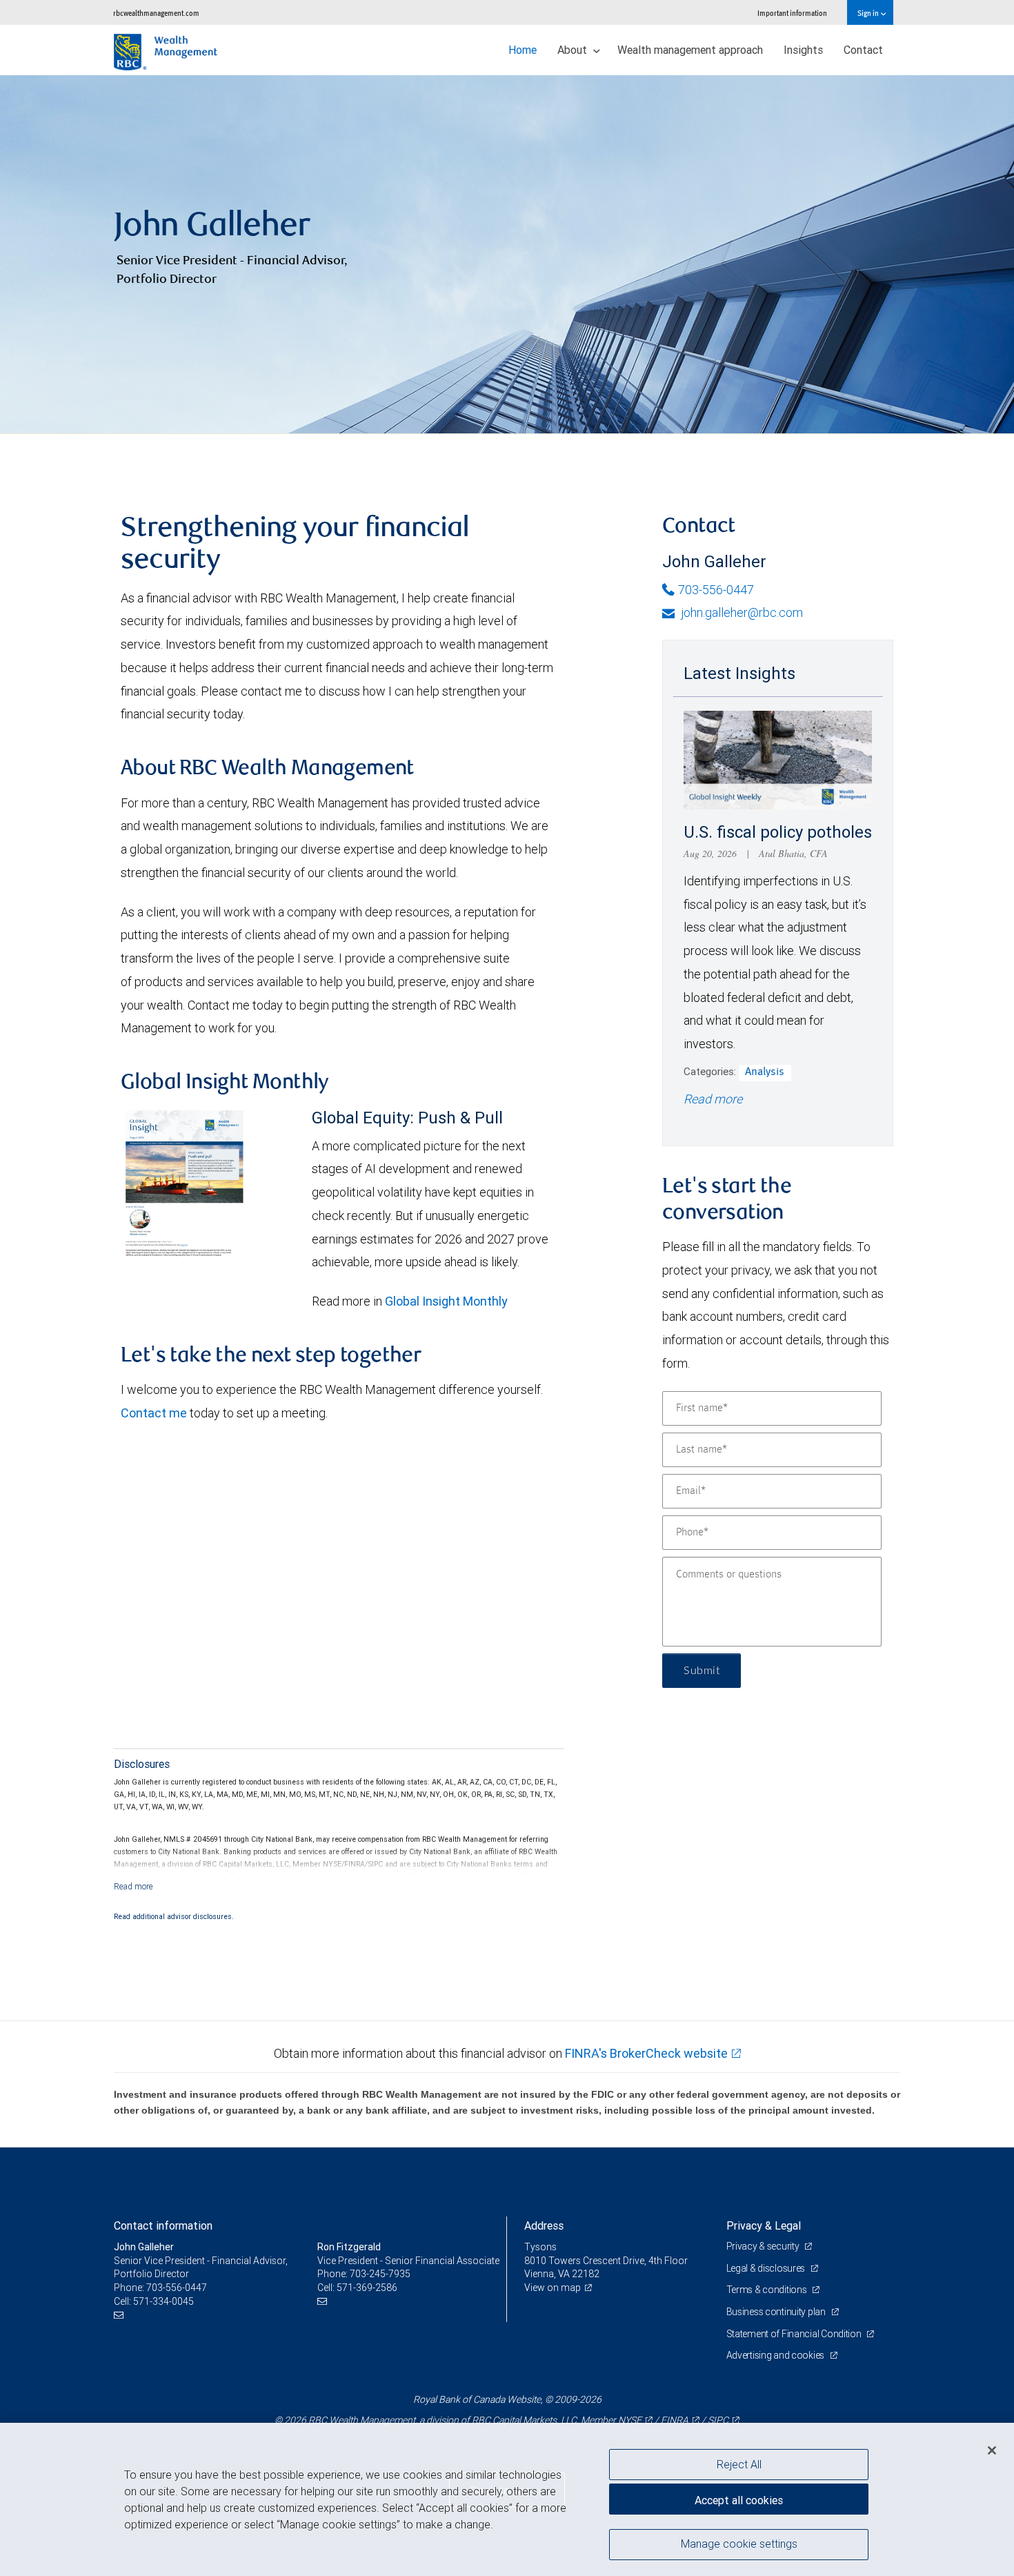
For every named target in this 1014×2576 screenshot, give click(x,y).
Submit (702, 1671)
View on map (553, 2288)
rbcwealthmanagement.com (156, 13)
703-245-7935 (380, 2274)
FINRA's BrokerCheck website (646, 2053)
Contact (863, 50)
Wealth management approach (690, 50)
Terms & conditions (768, 2290)
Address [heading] (544, 2225)
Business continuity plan (777, 2312)
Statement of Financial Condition (795, 2334)
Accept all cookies (739, 2500)
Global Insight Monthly (446, 1301)
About (574, 50)
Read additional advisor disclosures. (174, 1916)
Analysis (765, 1072)
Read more (713, 1099)
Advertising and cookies (776, 2355)
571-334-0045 (163, 2301)
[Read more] (133, 1886)
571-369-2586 (367, 2288)
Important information (792, 13)
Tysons (540, 2247)
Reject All (739, 2464)
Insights (803, 50)
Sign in (869, 13)
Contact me (154, 1413)
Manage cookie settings (739, 2544)
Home (523, 50)
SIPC (718, 2420)
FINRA (675, 2420)
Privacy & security (764, 2246)
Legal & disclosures (767, 2268)
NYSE (630, 2420)
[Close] (992, 2450)
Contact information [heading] (163, 2225)
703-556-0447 (716, 590)
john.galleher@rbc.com (740, 612)
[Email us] (120, 2315)
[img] (507, 255)
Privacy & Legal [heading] (764, 2225)
